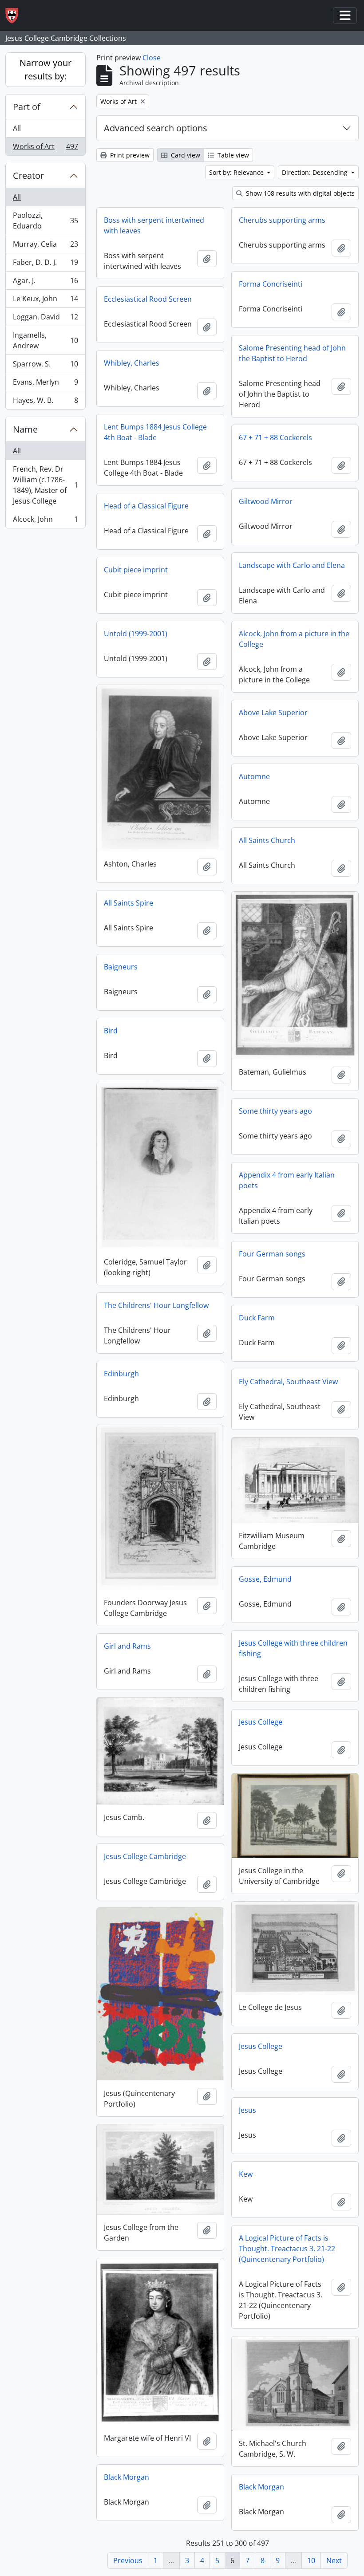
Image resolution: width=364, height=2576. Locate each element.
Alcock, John (45, 521)
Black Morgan (127, 2477)
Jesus (247, 2110)
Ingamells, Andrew (45, 340)
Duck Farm (257, 1318)
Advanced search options (156, 128)
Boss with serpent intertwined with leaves (154, 225)
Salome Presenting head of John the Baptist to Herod (292, 353)
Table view (232, 155)
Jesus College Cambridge (145, 1856)
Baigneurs (121, 967)
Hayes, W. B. (45, 402)
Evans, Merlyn (45, 384)
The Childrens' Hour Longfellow (156, 1305)
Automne (254, 776)
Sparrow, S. (45, 366)
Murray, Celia (45, 246)
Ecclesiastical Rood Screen (148, 299)
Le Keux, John (45, 301)
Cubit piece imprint (136, 570)
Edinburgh (121, 1374)
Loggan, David (45, 319)
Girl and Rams (127, 1646)
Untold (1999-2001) (136, 634)
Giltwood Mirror (266, 501)
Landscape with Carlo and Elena (292, 565)
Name (25, 429)
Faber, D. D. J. (45, 264)
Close (152, 58)
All (17, 128)
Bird (111, 1031)
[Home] (15, 16)
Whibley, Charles (132, 363)
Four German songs (272, 1254)
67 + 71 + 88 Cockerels (275, 437)
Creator (28, 175)
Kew (246, 2174)
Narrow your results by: (45, 69)
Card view (185, 155)
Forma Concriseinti (271, 284)
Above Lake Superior (273, 713)
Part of (27, 107)
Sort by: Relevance (237, 172)
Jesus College (261, 1722)
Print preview (129, 155)
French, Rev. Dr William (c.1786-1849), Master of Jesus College (45, 485)
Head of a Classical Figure (146, 506)
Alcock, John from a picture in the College (294, 639)
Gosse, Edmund (265, 1579)
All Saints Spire (129, 903)
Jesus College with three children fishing (293, 1648)
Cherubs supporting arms (282, 220)
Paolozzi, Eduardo (45, 221)
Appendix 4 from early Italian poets (287, 1180)
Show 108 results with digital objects (299, 193)
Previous (128, 2560)
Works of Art (45, 148)
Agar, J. (45, 283)
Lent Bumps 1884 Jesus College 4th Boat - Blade (155, 432)
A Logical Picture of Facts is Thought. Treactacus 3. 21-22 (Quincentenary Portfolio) (287, 2249)
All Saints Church (267, 840)
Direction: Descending (316, 172)
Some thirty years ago (275, 1111)
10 (311, 2560)
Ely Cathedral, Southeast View (288, 1382)
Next (334, 2560)
